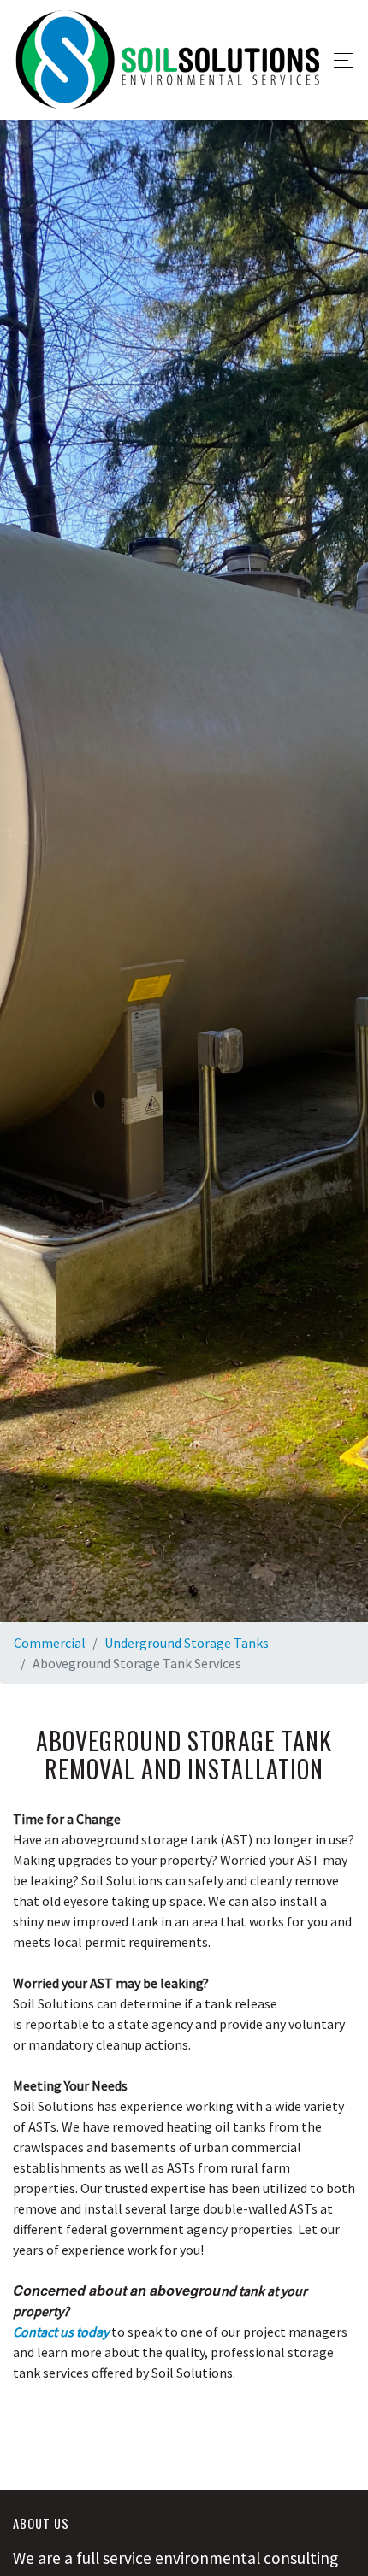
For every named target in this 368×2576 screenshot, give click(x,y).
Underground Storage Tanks (187, 1643)
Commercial (50, 1643)
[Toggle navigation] (338, 60)
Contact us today (61, 2332)
